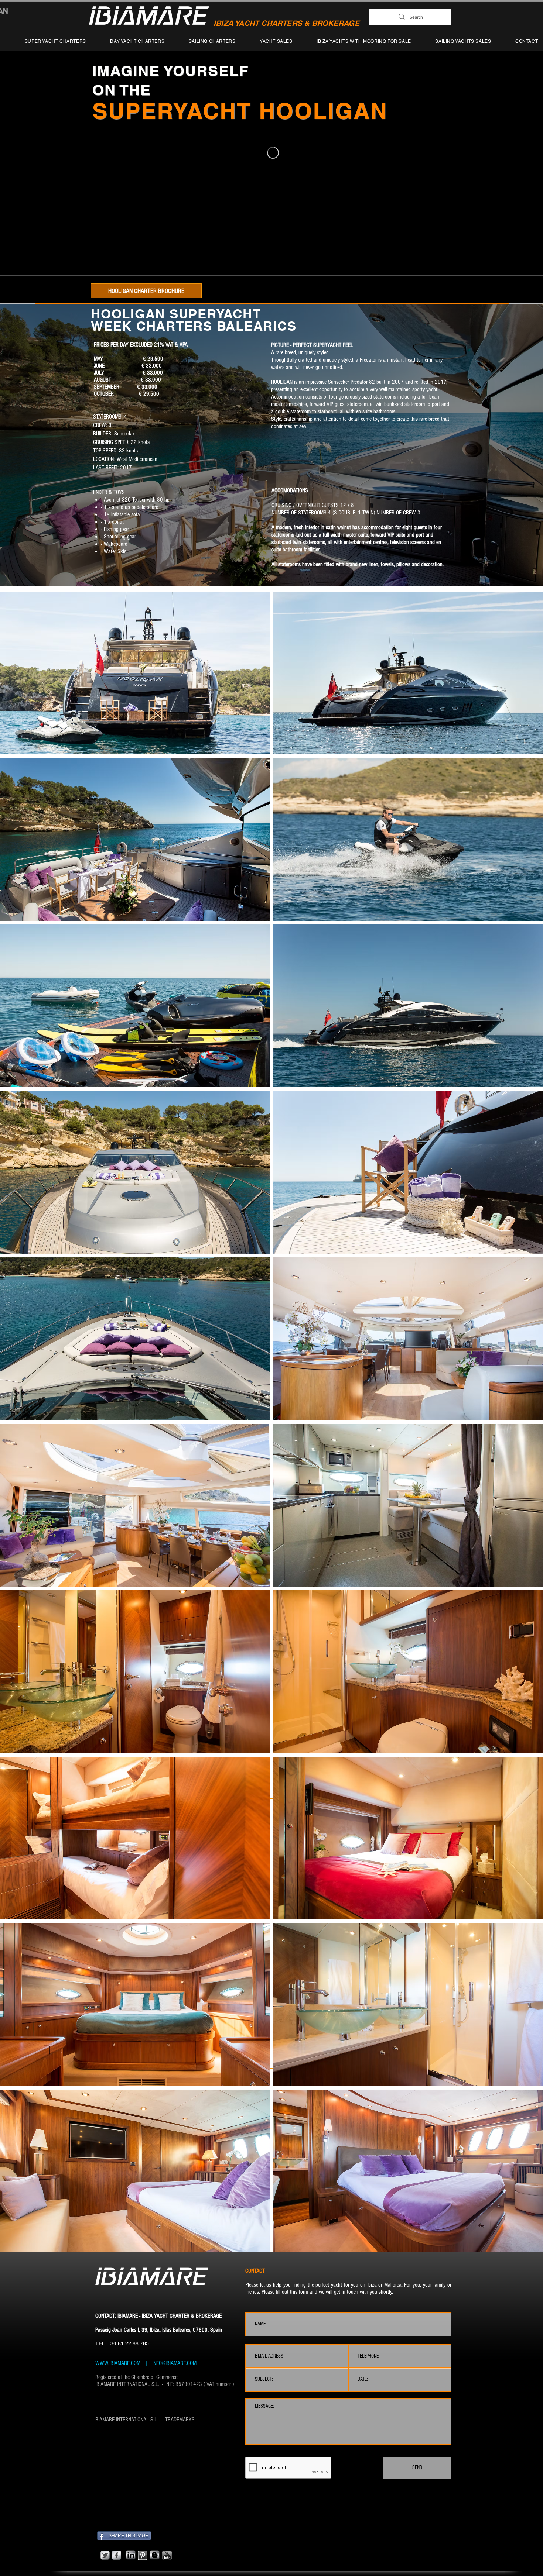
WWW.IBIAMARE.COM (118, 2363)
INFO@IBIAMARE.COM (174, 2363)
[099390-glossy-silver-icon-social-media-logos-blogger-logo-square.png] (155, 2555)
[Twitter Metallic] (105, 2555)
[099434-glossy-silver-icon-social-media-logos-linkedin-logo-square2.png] (131, 2555)
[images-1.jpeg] (143, 2555)
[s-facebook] (117, 2555)
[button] (135, 673)
